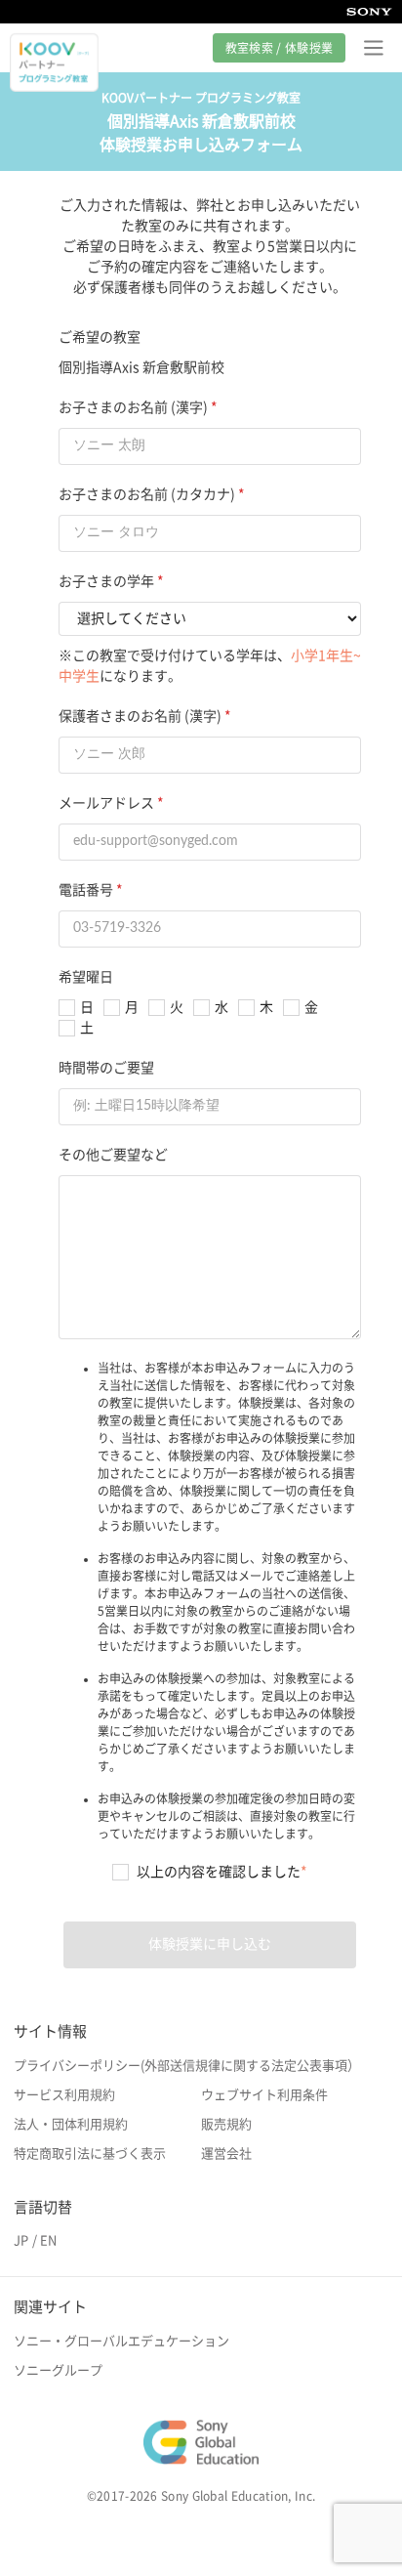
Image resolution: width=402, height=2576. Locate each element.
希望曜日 (86, 977)
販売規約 (226, 2124)
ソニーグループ (58, 2370)
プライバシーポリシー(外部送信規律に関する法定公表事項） (187, 2066)
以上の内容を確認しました (222, 1872)
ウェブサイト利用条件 (264, 2095)
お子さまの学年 (106, 581)
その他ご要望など (113, 1155)
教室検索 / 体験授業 (279, 48)
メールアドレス (106, 803)
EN (48, 2240)
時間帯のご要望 (106, 1068)
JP (21, 2240)
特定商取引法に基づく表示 (90, 2154)
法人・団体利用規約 (71, 2124)
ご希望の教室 (100, 337)
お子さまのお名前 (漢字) (133, 407)
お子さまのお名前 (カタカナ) (147, 494)
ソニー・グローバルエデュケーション (121, 2341)
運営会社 (226, 2154)
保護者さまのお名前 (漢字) (140, 716)
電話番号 (86, 890)
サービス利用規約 (64, 2095)
